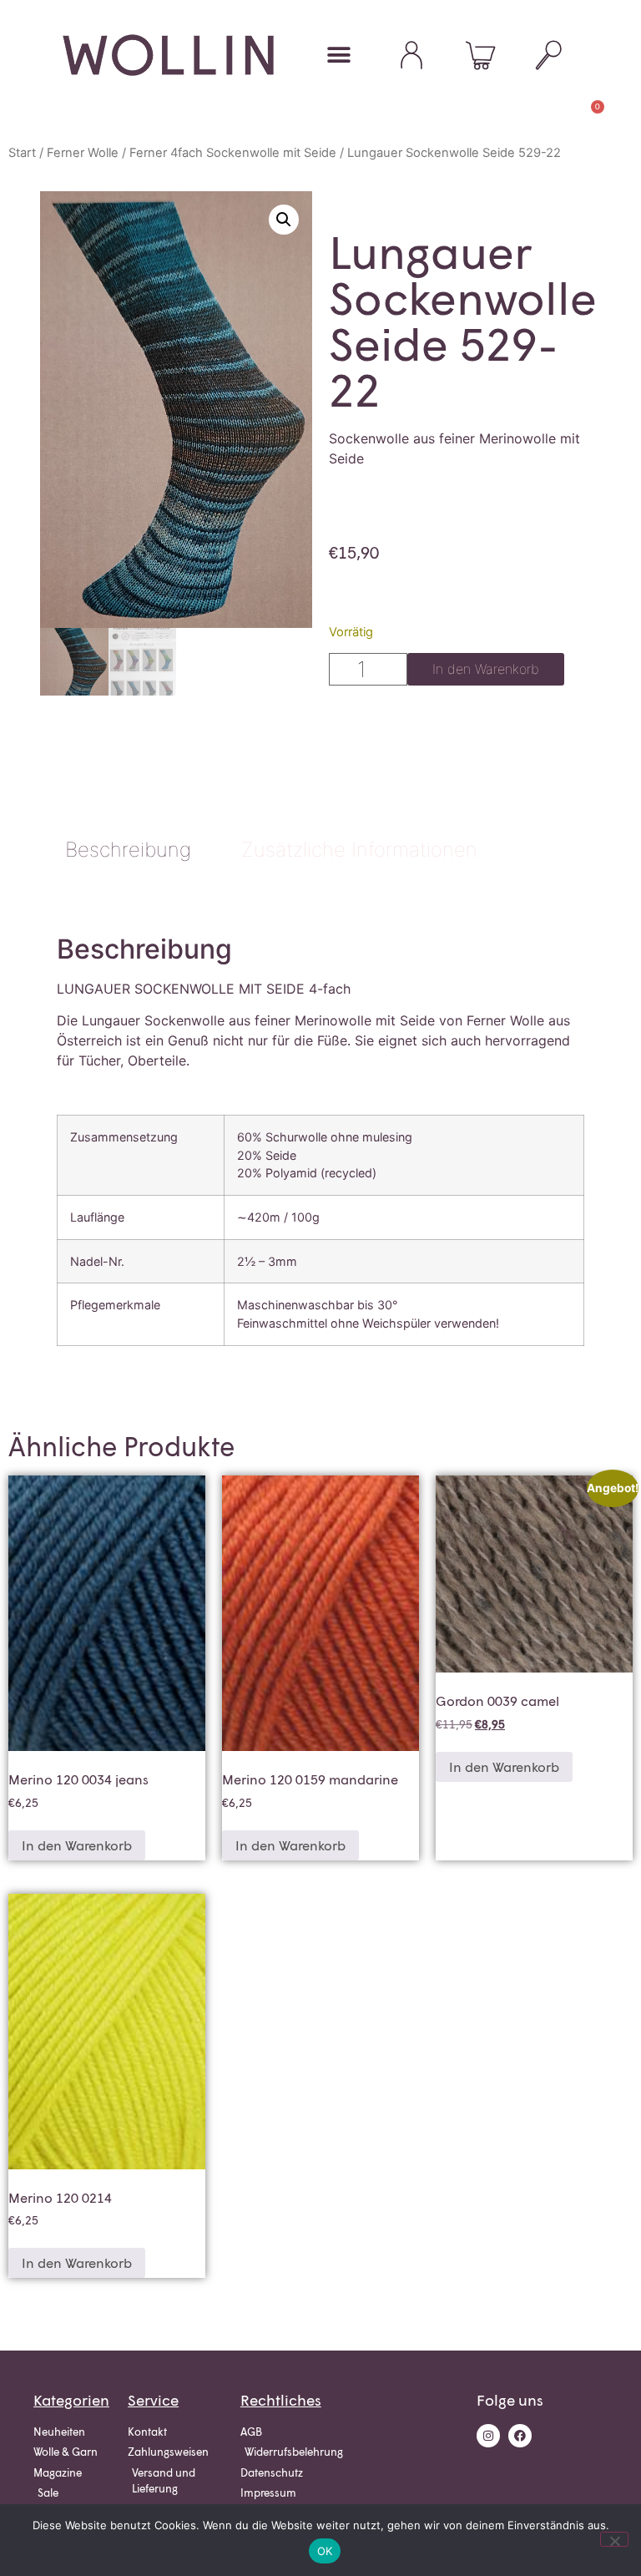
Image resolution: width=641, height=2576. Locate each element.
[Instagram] (488, 2436)
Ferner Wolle (83, 153)
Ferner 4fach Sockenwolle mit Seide (233, 153)
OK (325, 2551)
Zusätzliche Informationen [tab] (359, 850)
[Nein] (614, 2539)
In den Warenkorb (486, 669)
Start (22, 153)
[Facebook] (520, 2436)
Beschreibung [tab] (128, 850)
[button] (284, 220)
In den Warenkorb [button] (77, 1845)
